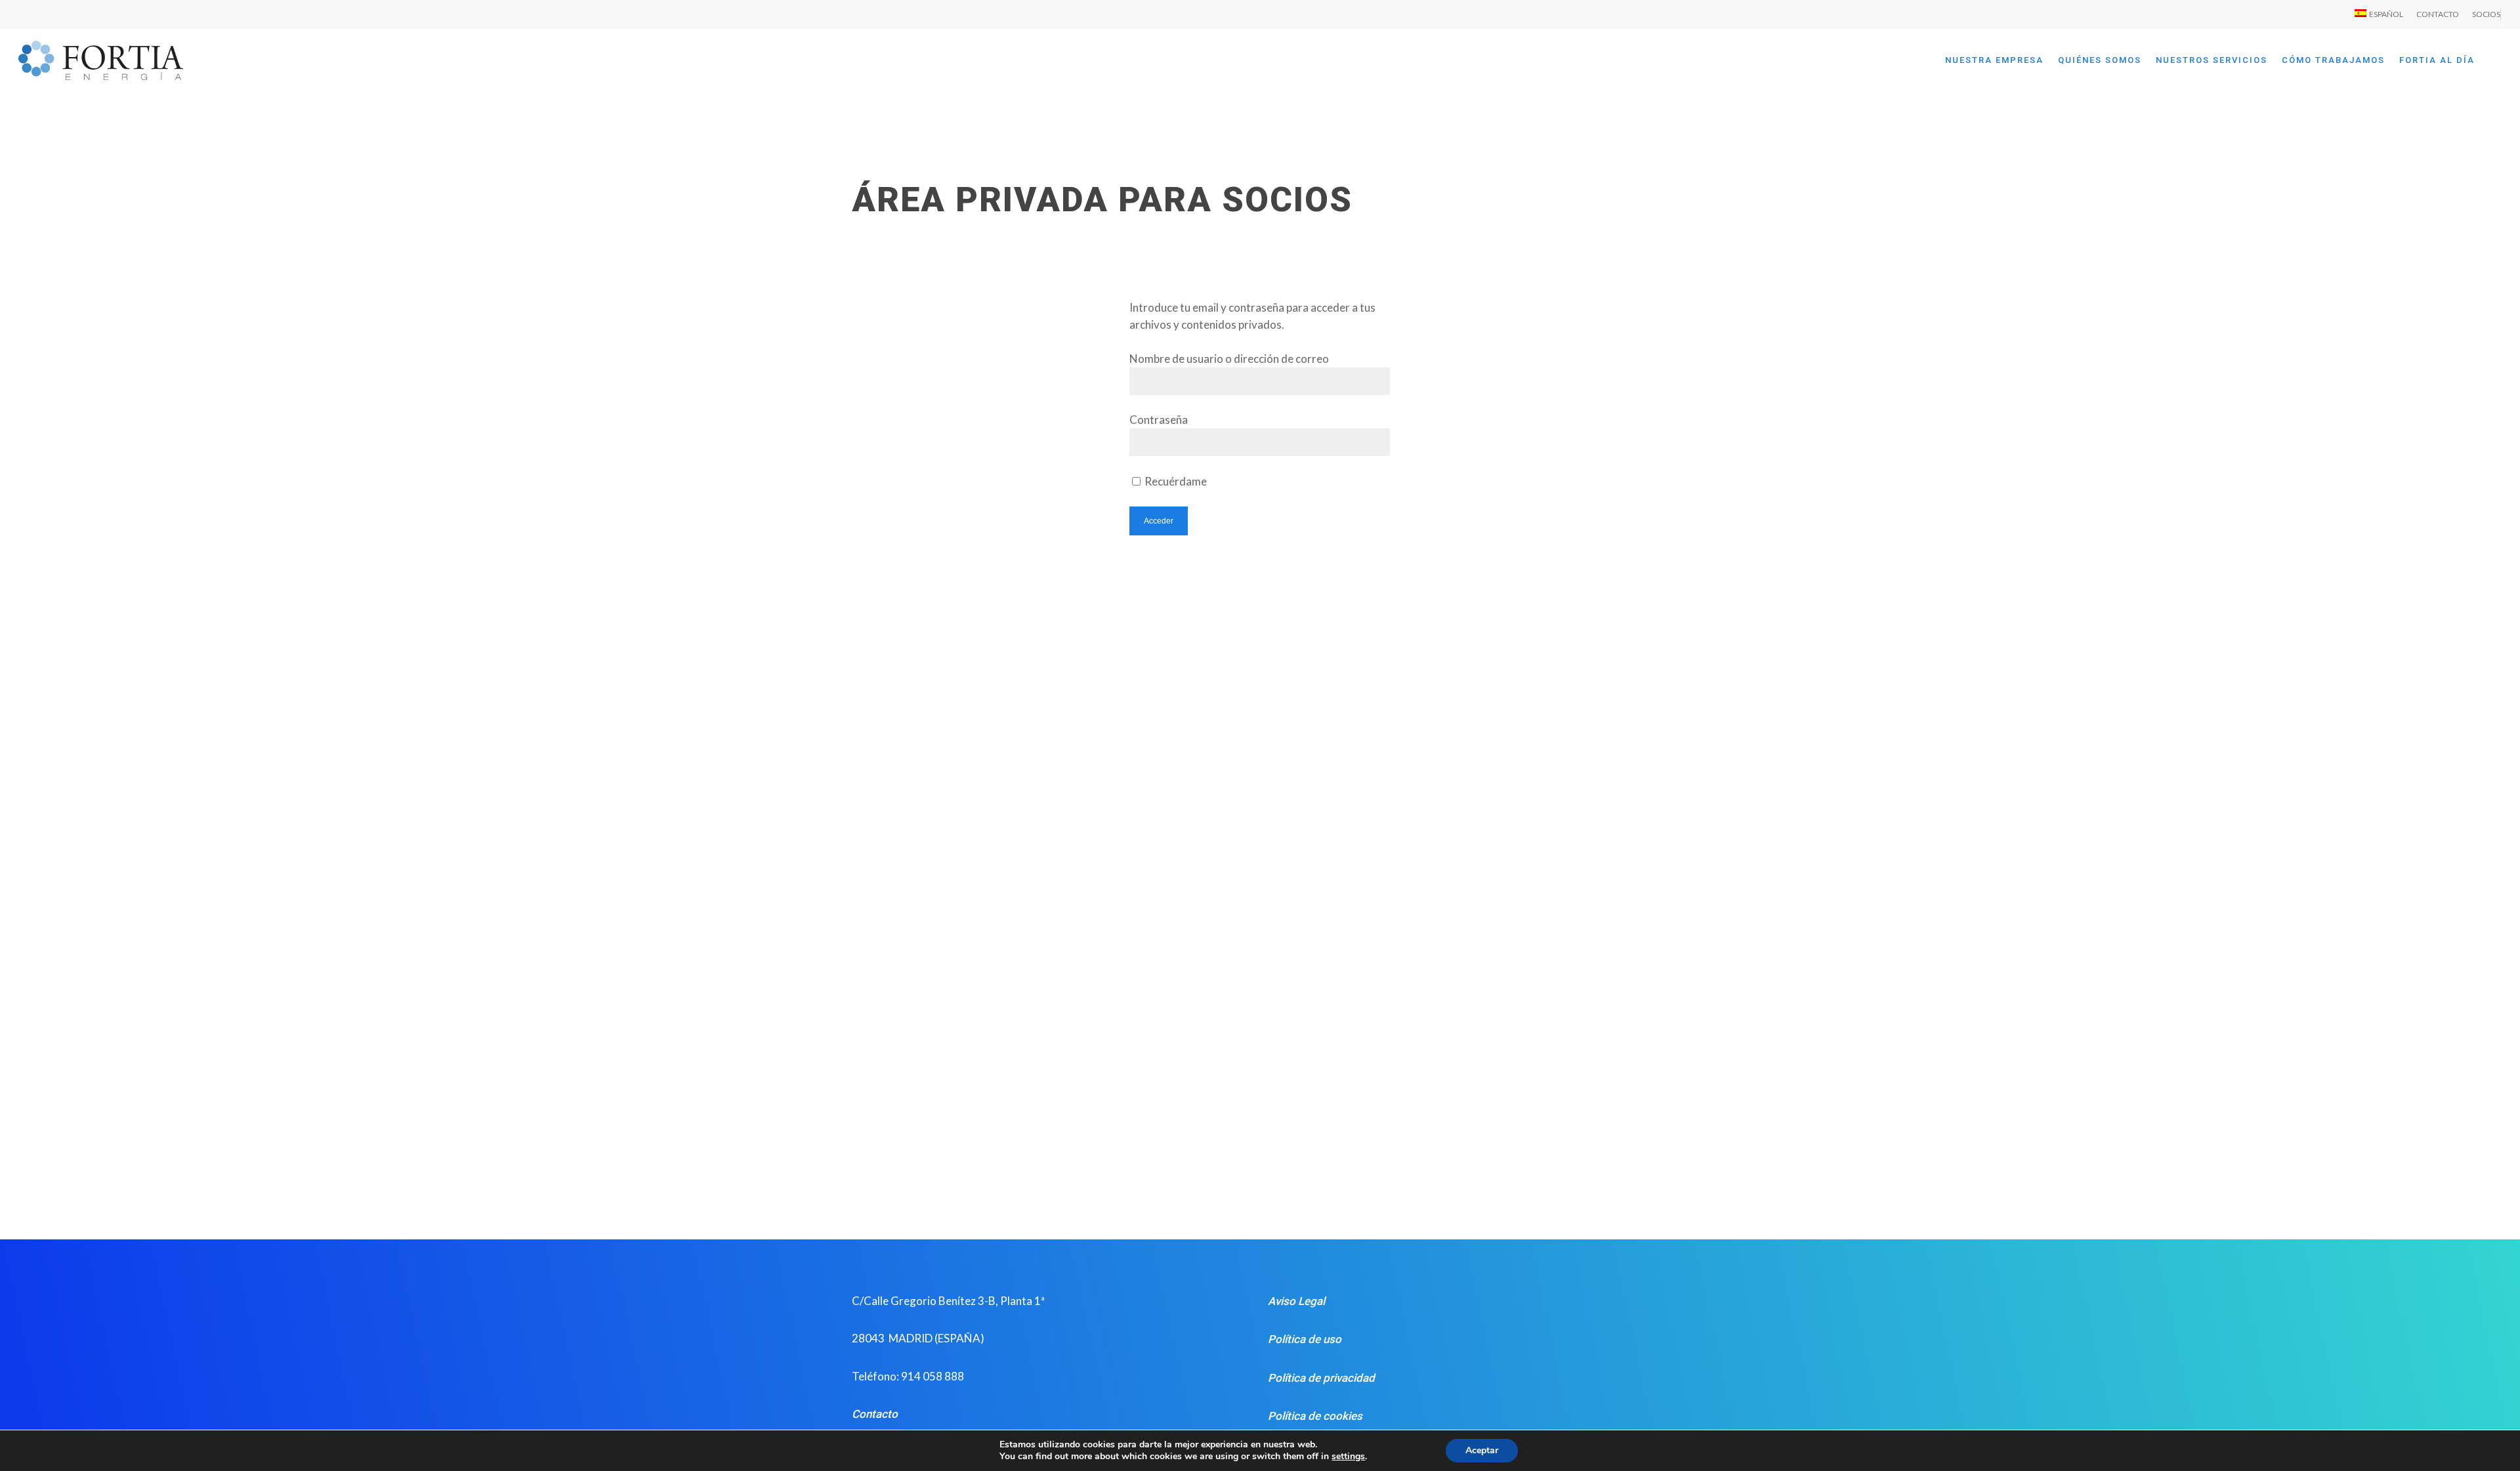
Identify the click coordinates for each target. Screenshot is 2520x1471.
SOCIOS (2486, 14)
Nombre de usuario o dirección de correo (1229, 359)
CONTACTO (2438, 14)
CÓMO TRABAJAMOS (2333, 60)
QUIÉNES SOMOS (2100, 60)
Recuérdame (1175, 481)
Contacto (875, 1414)
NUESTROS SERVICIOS (2212, 60)
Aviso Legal (1296, 1301)
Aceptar (1482, 1450)
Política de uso (1305, 1339)
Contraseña (1159, 420)
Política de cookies (1315, 1416)
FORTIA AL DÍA (2437, 60)
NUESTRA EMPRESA (1994, 60)
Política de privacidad (1321, 1378)
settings (1348, 1457)
